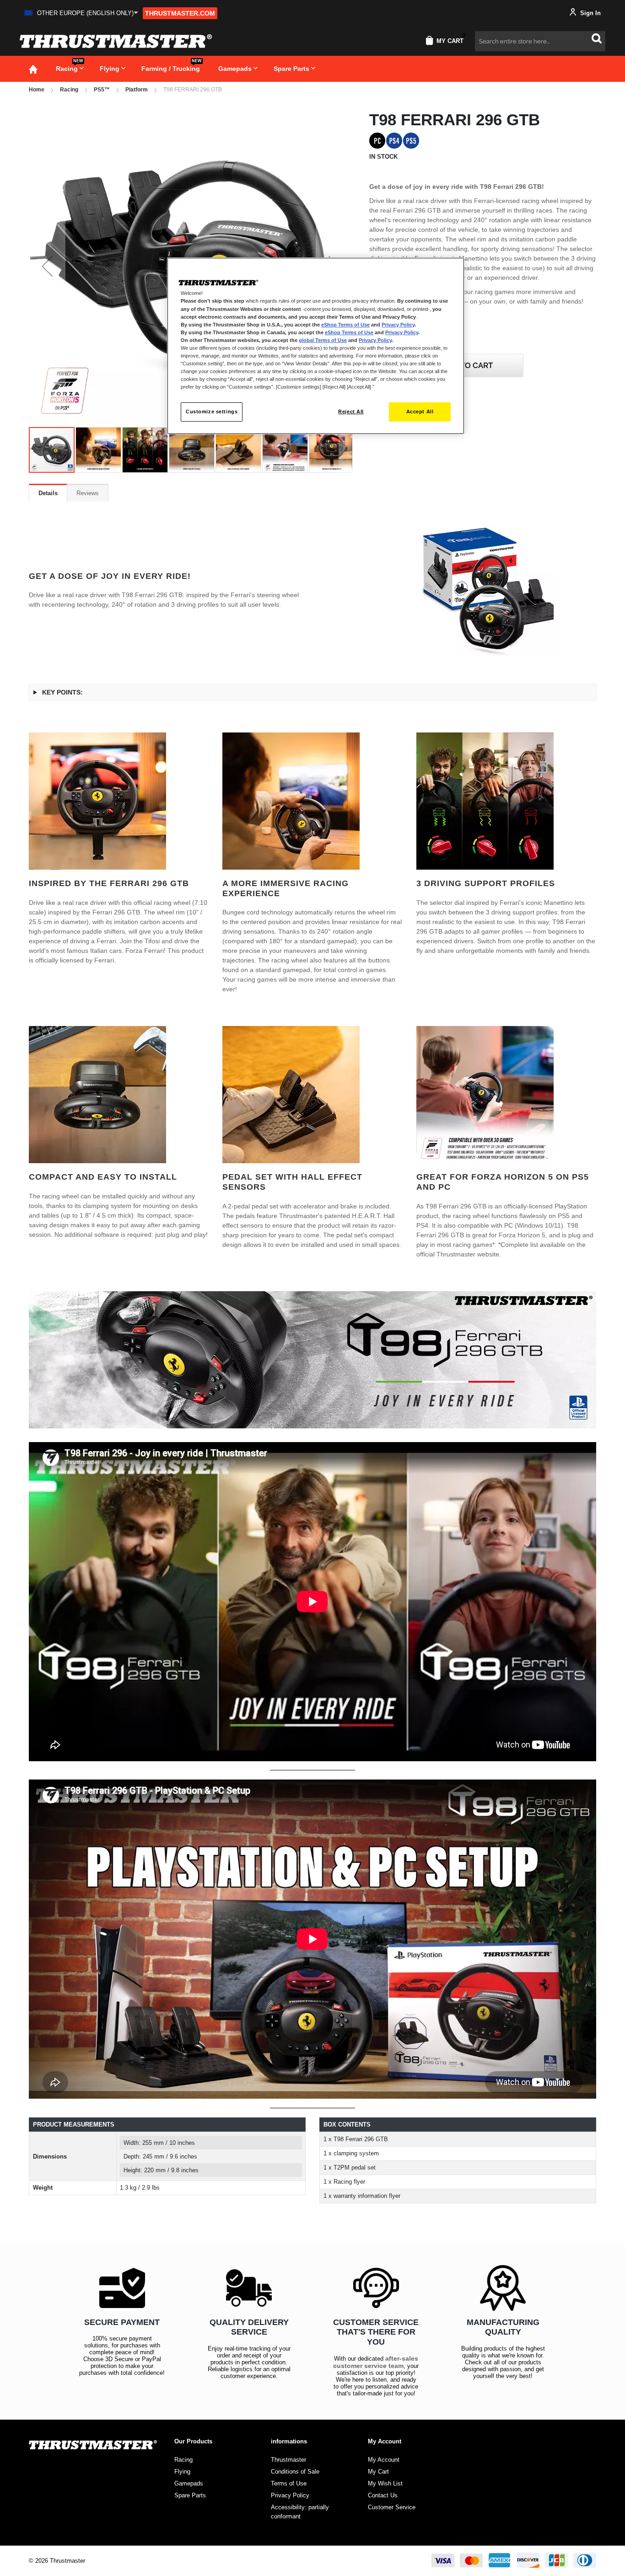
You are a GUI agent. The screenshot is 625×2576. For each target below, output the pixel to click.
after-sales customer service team (376, 2362)
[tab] (48, 493)
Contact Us (383, 2495)
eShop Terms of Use (345, 325)
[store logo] (116, 41)
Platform (137, 90)
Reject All (351, 412)
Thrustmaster (288, 2460)
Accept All (420, 412)
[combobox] (540, 41)
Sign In (590, 13)
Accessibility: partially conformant (300, 2512)
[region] (316, 346)
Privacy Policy (398, 325)
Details (48, 493)
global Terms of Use (323, 340)
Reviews (88, 493)
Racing (69, 90)
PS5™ (102, 90)
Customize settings (212, 412)
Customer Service (392, 2507)
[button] (81, 13)
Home (37, 90)
